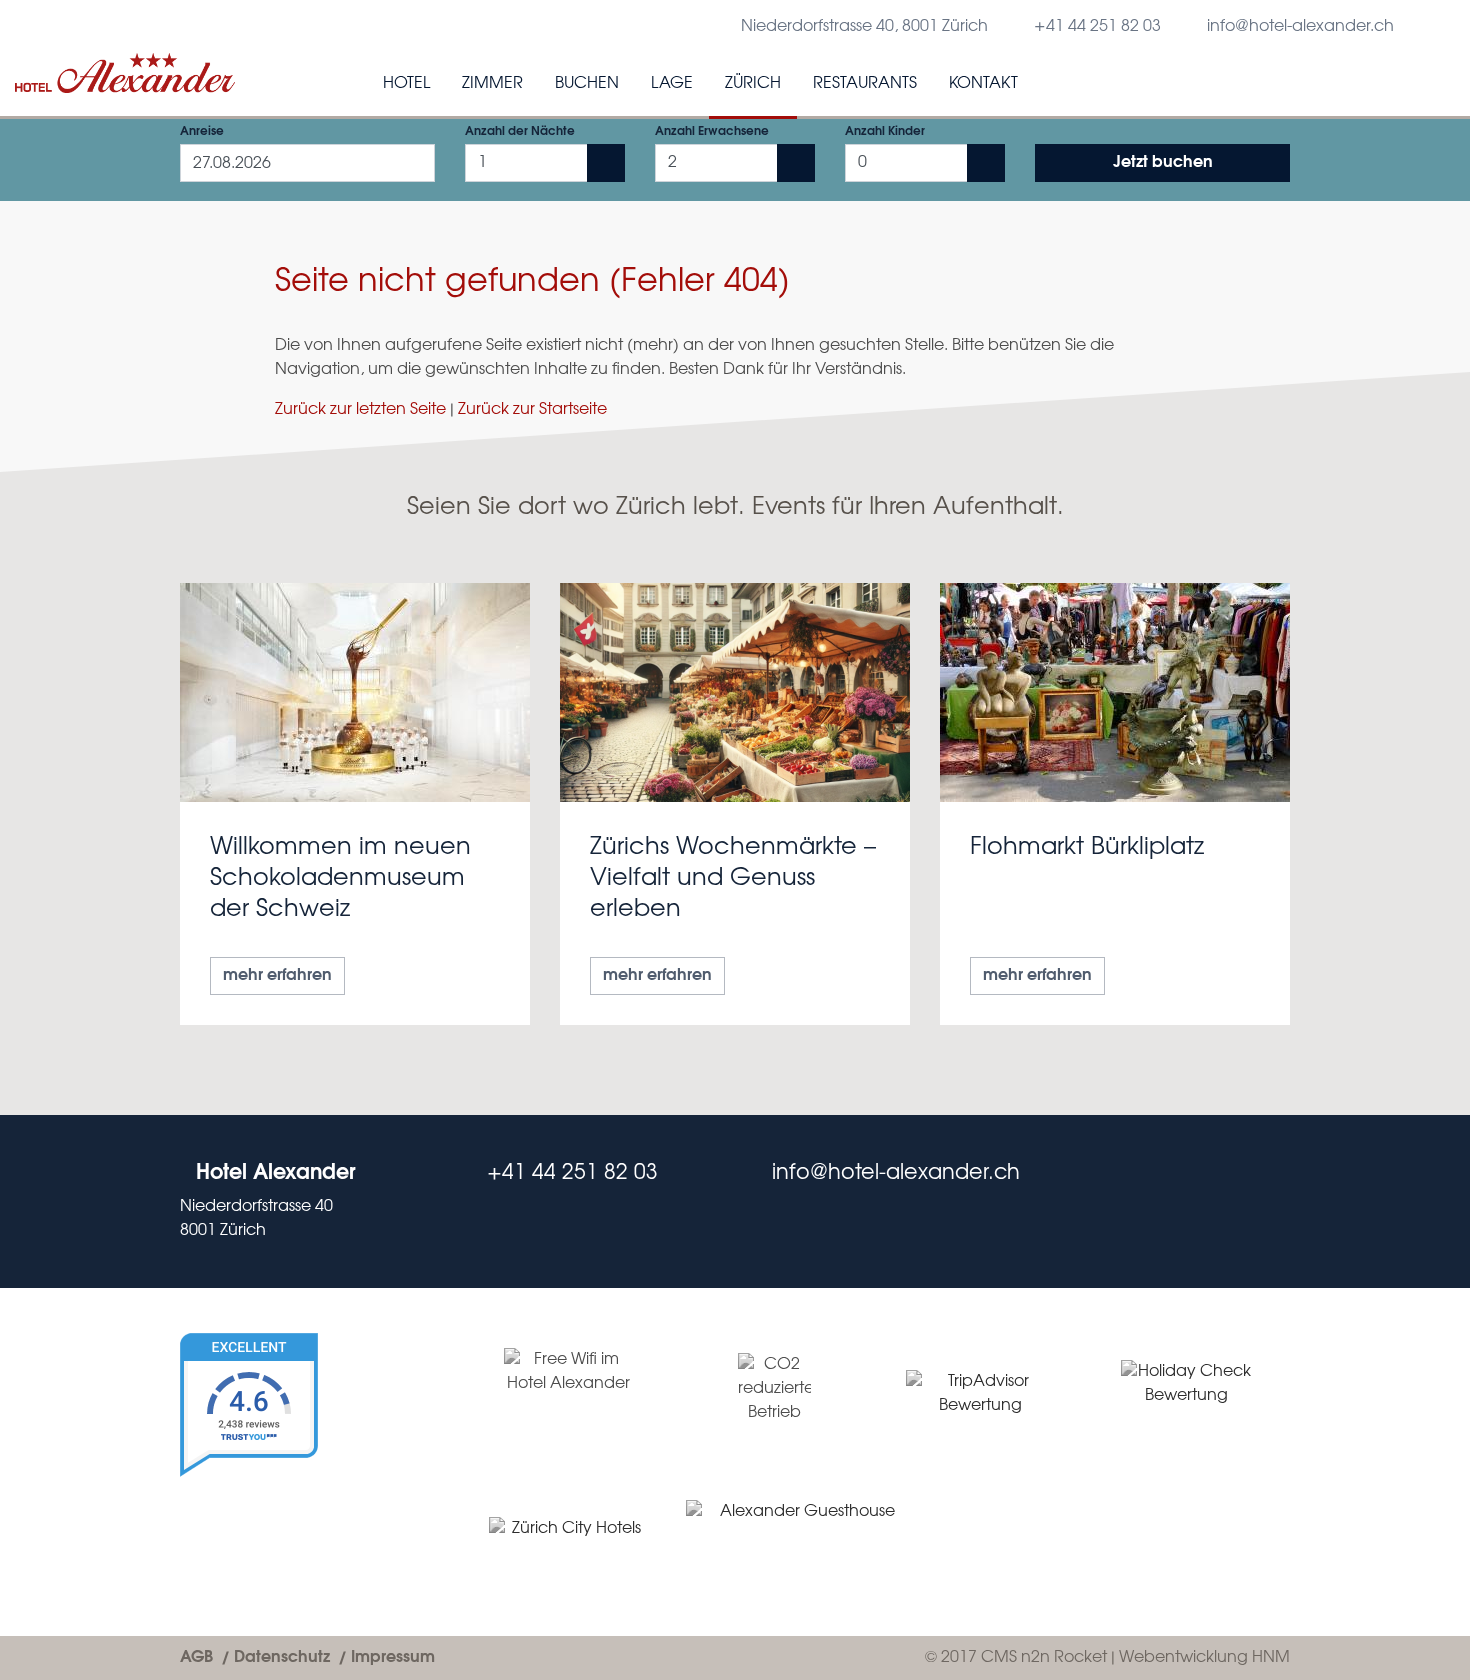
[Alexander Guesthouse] (799, 1538)
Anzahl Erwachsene (712, 131)
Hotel (406, 83)
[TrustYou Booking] (307, 1462)
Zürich (753, 83)
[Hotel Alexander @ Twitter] (1242, 1201)
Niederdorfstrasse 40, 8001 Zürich (864, 26)
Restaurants (865, 83)
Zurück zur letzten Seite (360, 409)
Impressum (393, 1657)
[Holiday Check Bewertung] (1187, 1394)
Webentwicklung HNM (1204, 1657)
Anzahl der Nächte (520, 131)
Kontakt (983, 83)
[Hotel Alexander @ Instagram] (1282, 1201)
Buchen (587, 83)
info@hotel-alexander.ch (1300, 26)
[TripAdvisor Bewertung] (981, 1394)
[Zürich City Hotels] (568, 1538)
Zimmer (492, 83)
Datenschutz (282, 1657)
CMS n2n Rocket (1044, 1657)
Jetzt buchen (1163, 162)
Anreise (202, 131)
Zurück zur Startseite (532, 409)
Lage (672, 83)
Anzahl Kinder (885, 131)
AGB (196, 1657)
